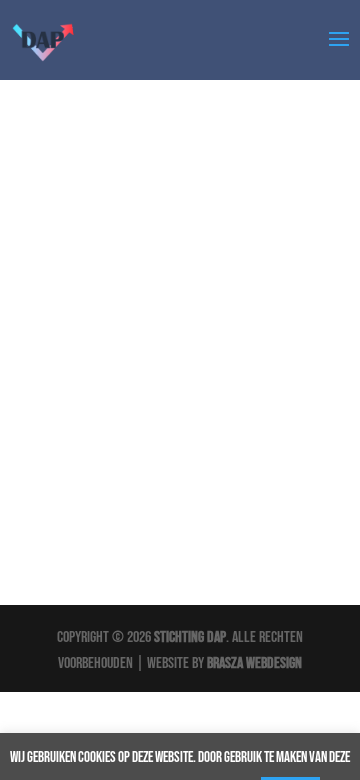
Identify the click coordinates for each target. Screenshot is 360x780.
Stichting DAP (190, 637)
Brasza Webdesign (254, 663)
